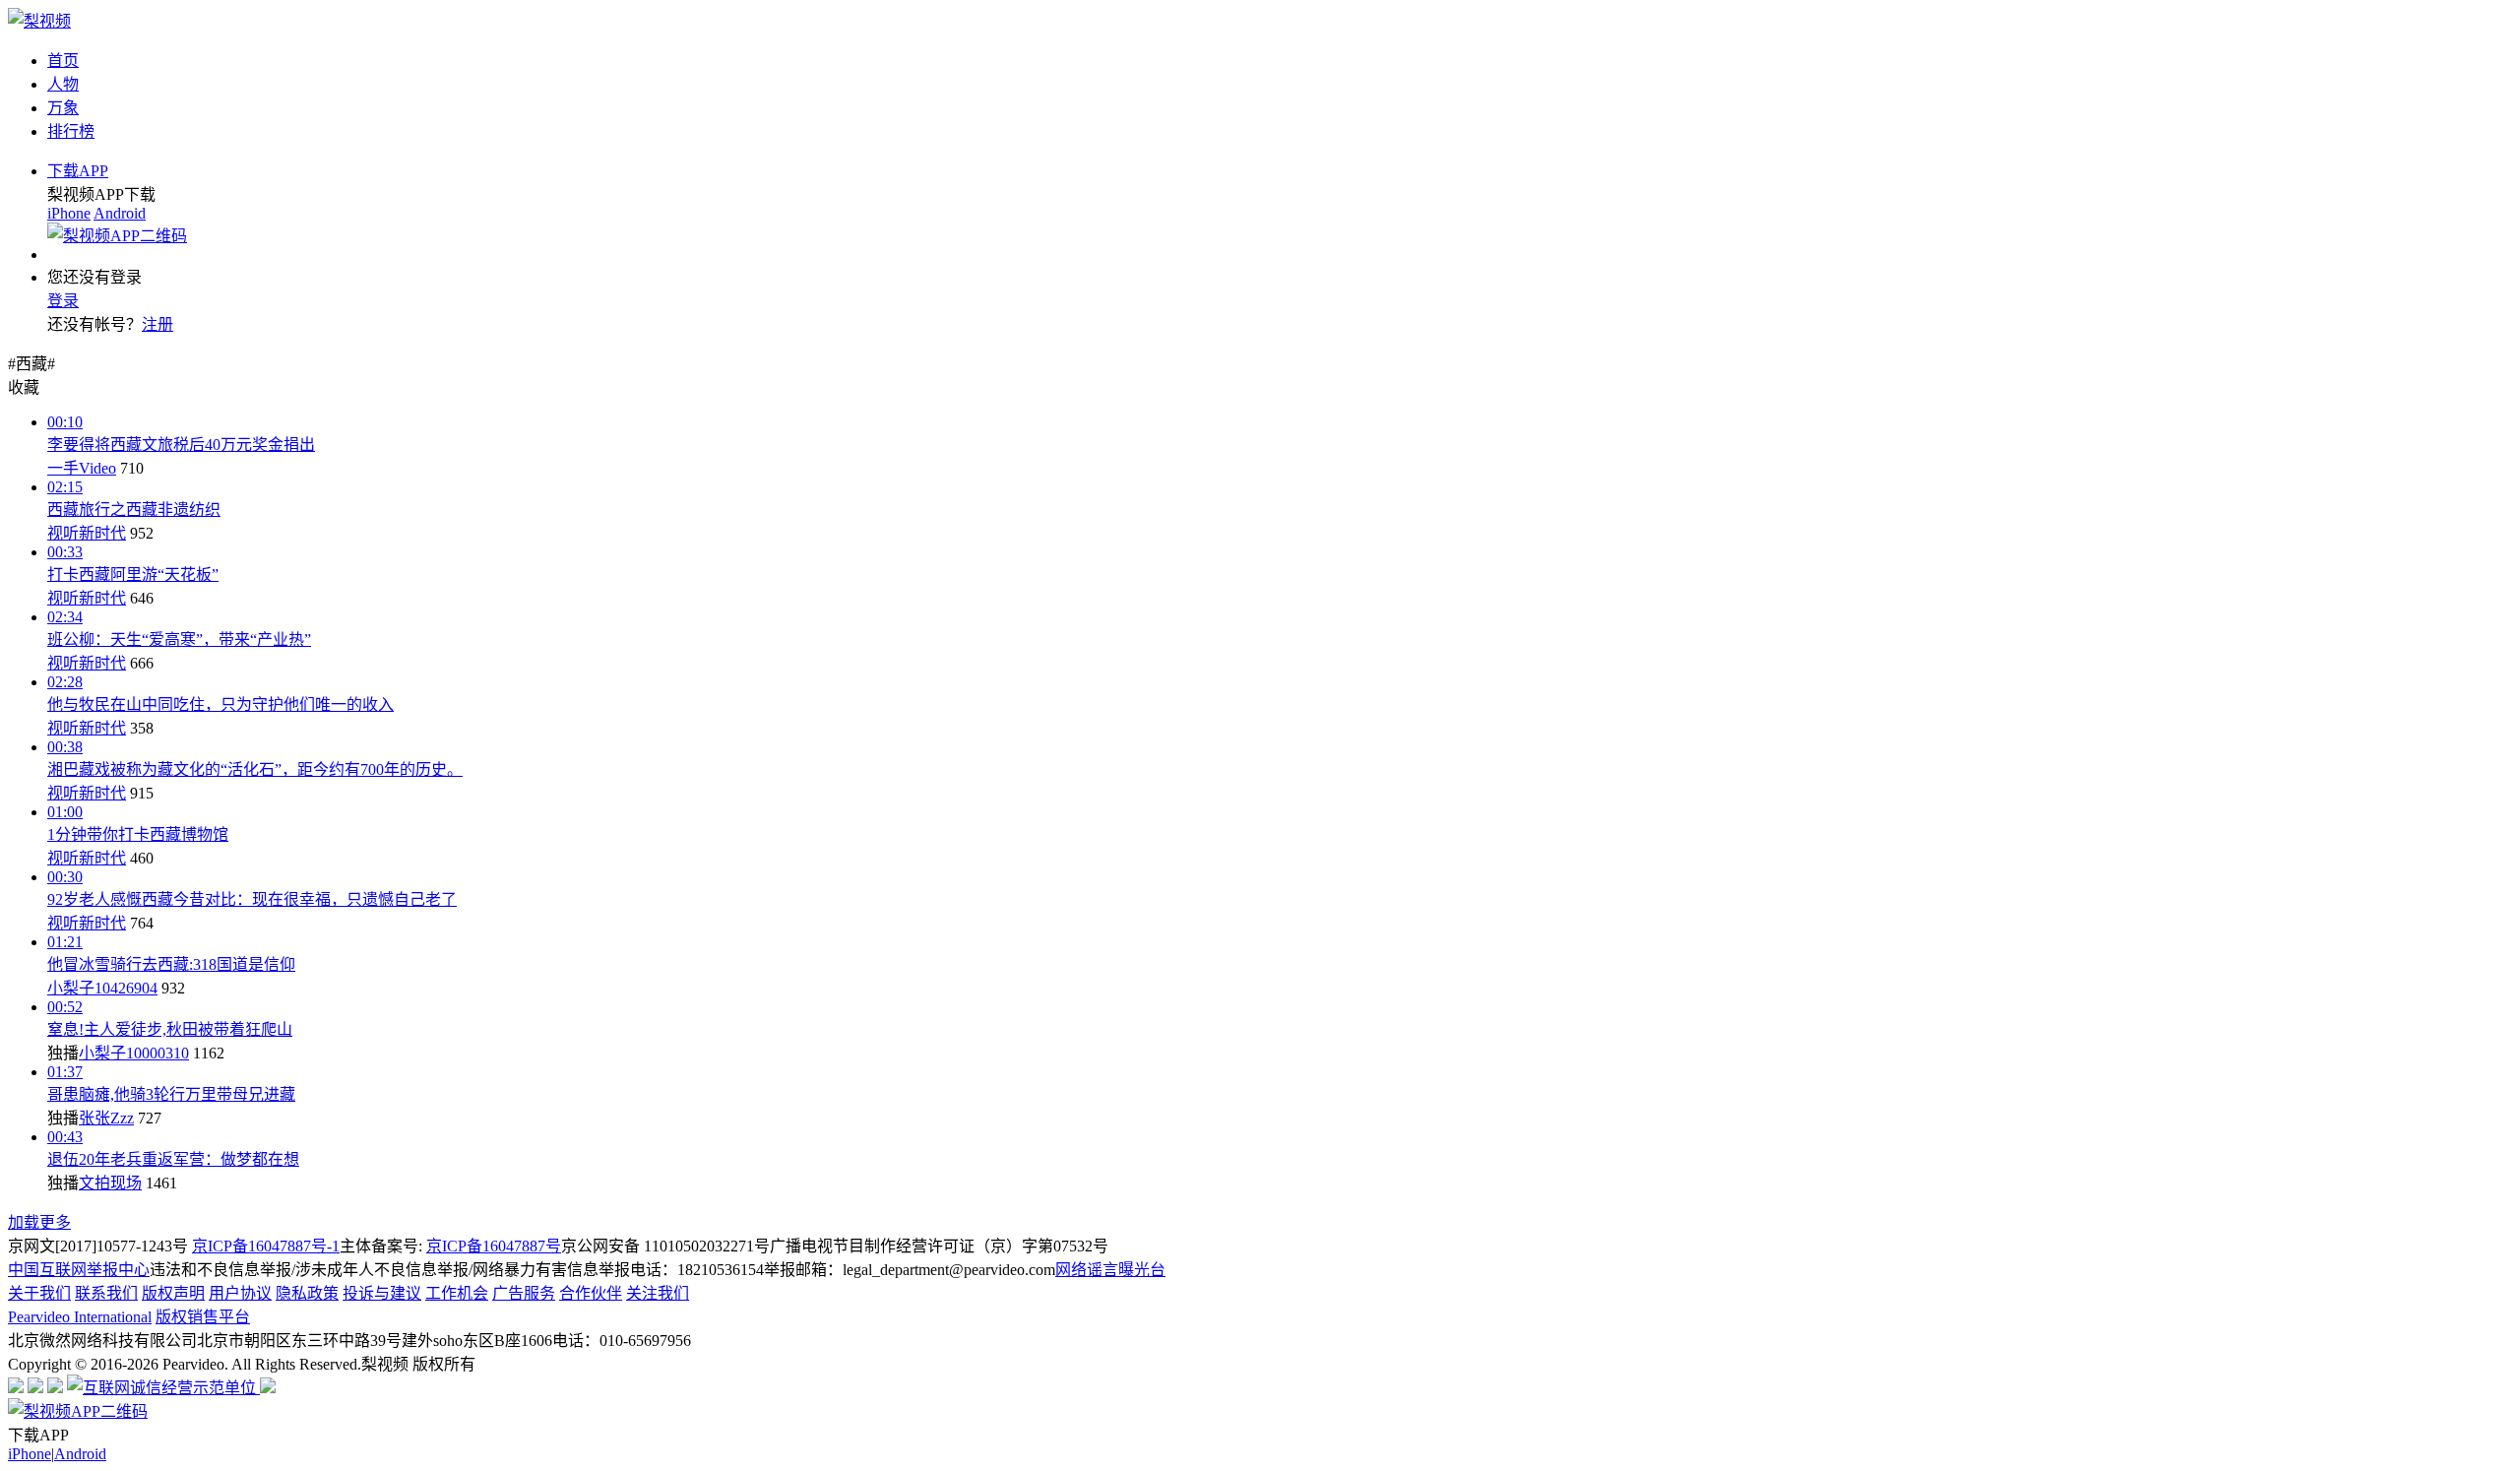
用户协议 (240, 1293)
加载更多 (39, 1222)
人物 (63, 84)
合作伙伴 (591, 1293)
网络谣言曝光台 (1110, 1270)
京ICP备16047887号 (494, 1246)
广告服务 (524, 1293)
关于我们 (39, 1293)
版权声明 (173, 1293)
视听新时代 (87, 533)
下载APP (78, 171)
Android (120, 213)
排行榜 (71, 131)
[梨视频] (39, 21)
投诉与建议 (382, 1293)
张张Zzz (106, 1118)
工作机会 (457, 1293)
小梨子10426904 (102, 988)
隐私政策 (307, 1293)
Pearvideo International (80, 1317)
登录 (63, 301)
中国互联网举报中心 (79, 1270)
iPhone (69, 213)
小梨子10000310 (134, 1053)
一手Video (82, 468)
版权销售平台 (203, 1317)
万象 (63, 108)
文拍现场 (110, 1183)
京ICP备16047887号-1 (266, 1246)
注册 (157, 324)
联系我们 (106, 1293)
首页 (63, 61)
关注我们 (658, 1293)
